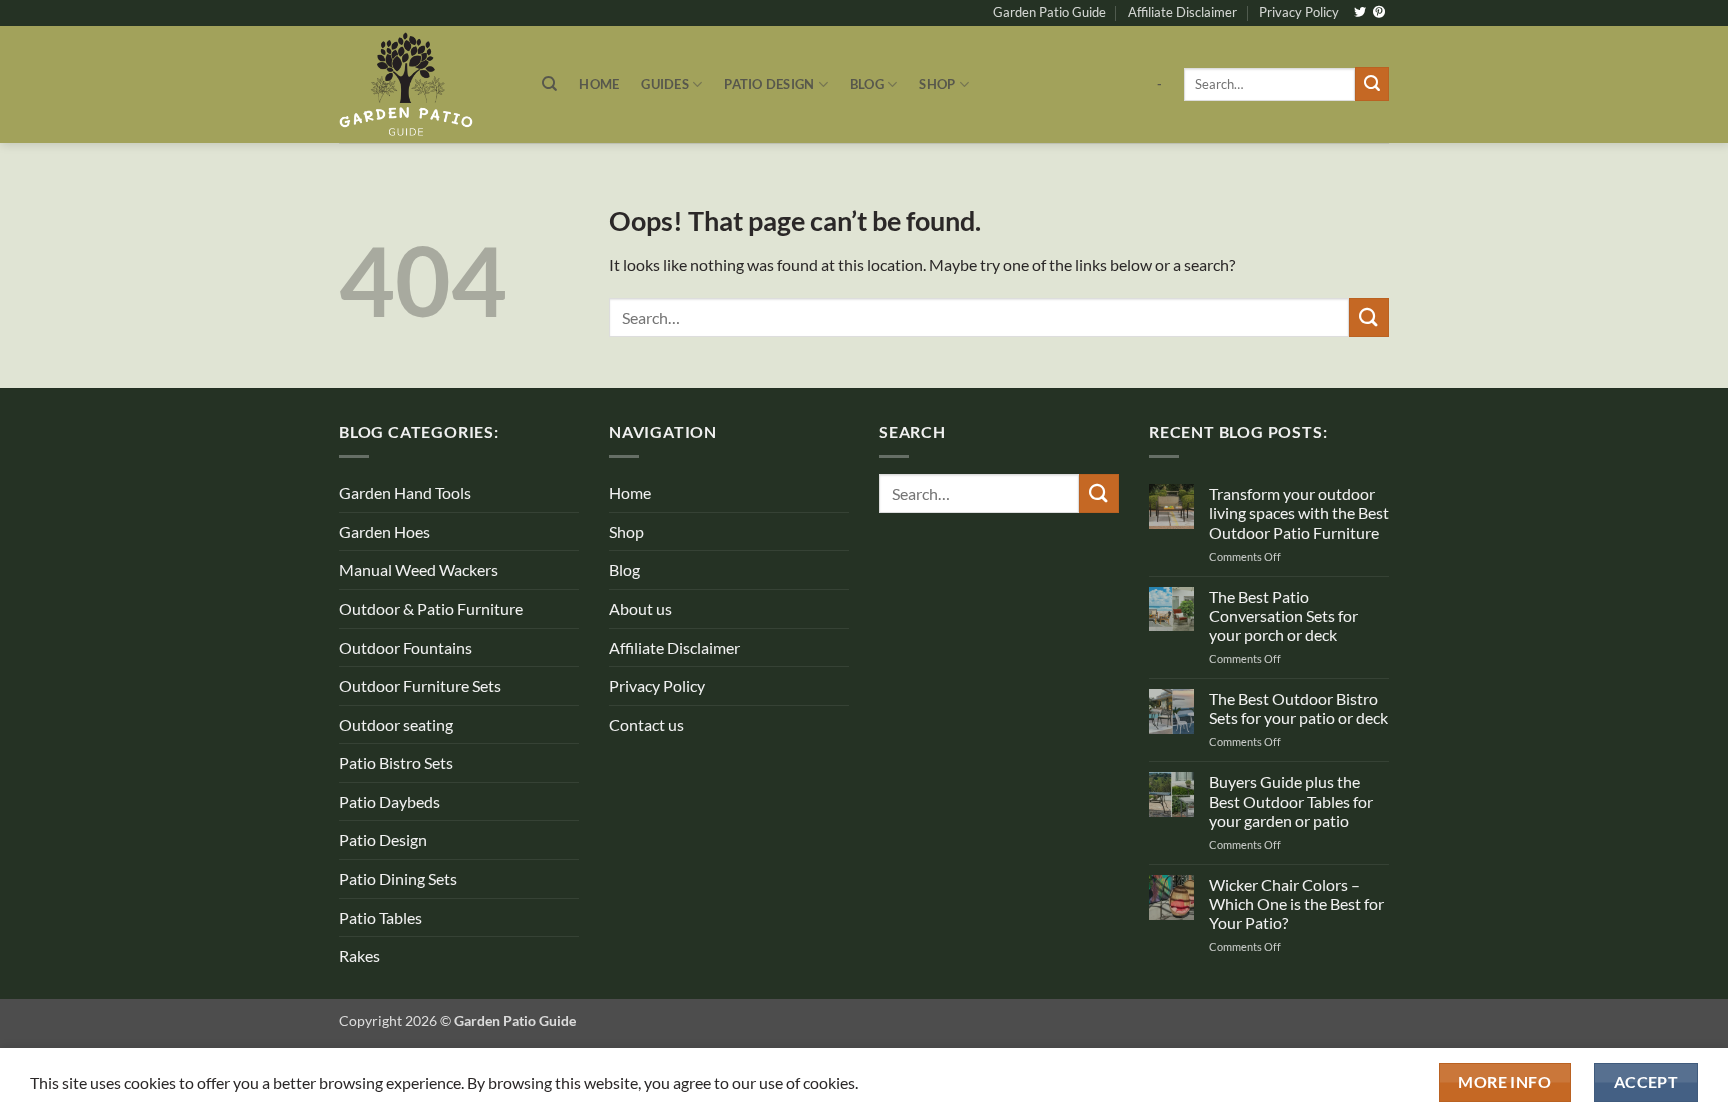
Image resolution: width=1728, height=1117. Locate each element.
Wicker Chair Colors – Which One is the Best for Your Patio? (1296, 903)
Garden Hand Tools (405, 492)
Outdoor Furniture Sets (420, 685)
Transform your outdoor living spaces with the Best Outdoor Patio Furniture (1299, 512)
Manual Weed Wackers (418, 569)
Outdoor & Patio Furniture (431, 608)
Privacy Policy (1299, 12)
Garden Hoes (384, 531)
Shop (937, 84)
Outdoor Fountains (405, 647)
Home (599, 84)
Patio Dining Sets (398, 878)
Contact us (646, 724)
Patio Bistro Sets (396, 762)
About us (640, 608)
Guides (665, 84)
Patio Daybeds (389, 801)
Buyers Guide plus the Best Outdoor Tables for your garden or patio (1291, 800)
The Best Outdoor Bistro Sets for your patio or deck (1298, 708)
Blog (867, 84)
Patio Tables (380, 917)
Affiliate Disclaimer (1182, 12)
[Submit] (1372, 84)
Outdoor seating (396, 724)
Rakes (359, 955)
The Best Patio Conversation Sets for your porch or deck (1283, 615)
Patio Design (769, 84)
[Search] (549, 84)
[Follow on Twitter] (1360, 13)
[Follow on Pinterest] (1379, 13)
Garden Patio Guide (1049, 12)
